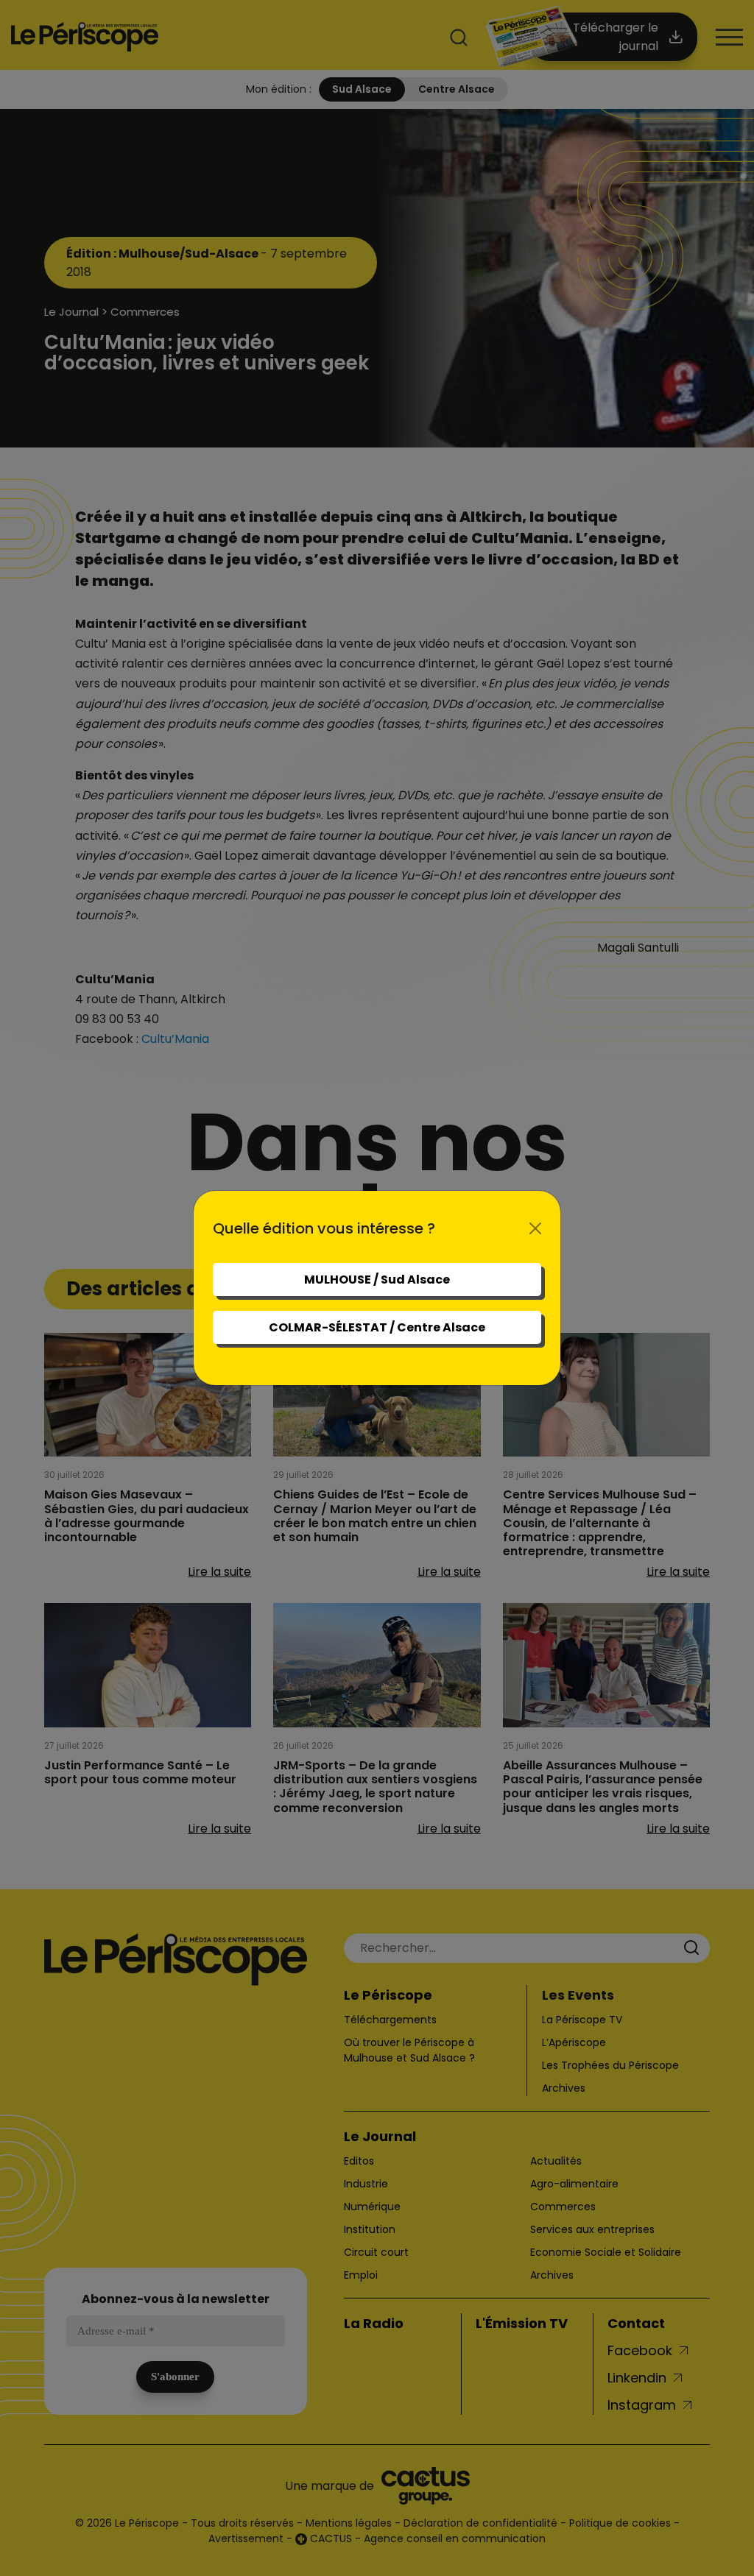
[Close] (535, 1228)
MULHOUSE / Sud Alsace (377, 1280)
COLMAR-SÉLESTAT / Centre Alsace (377, 1327)
